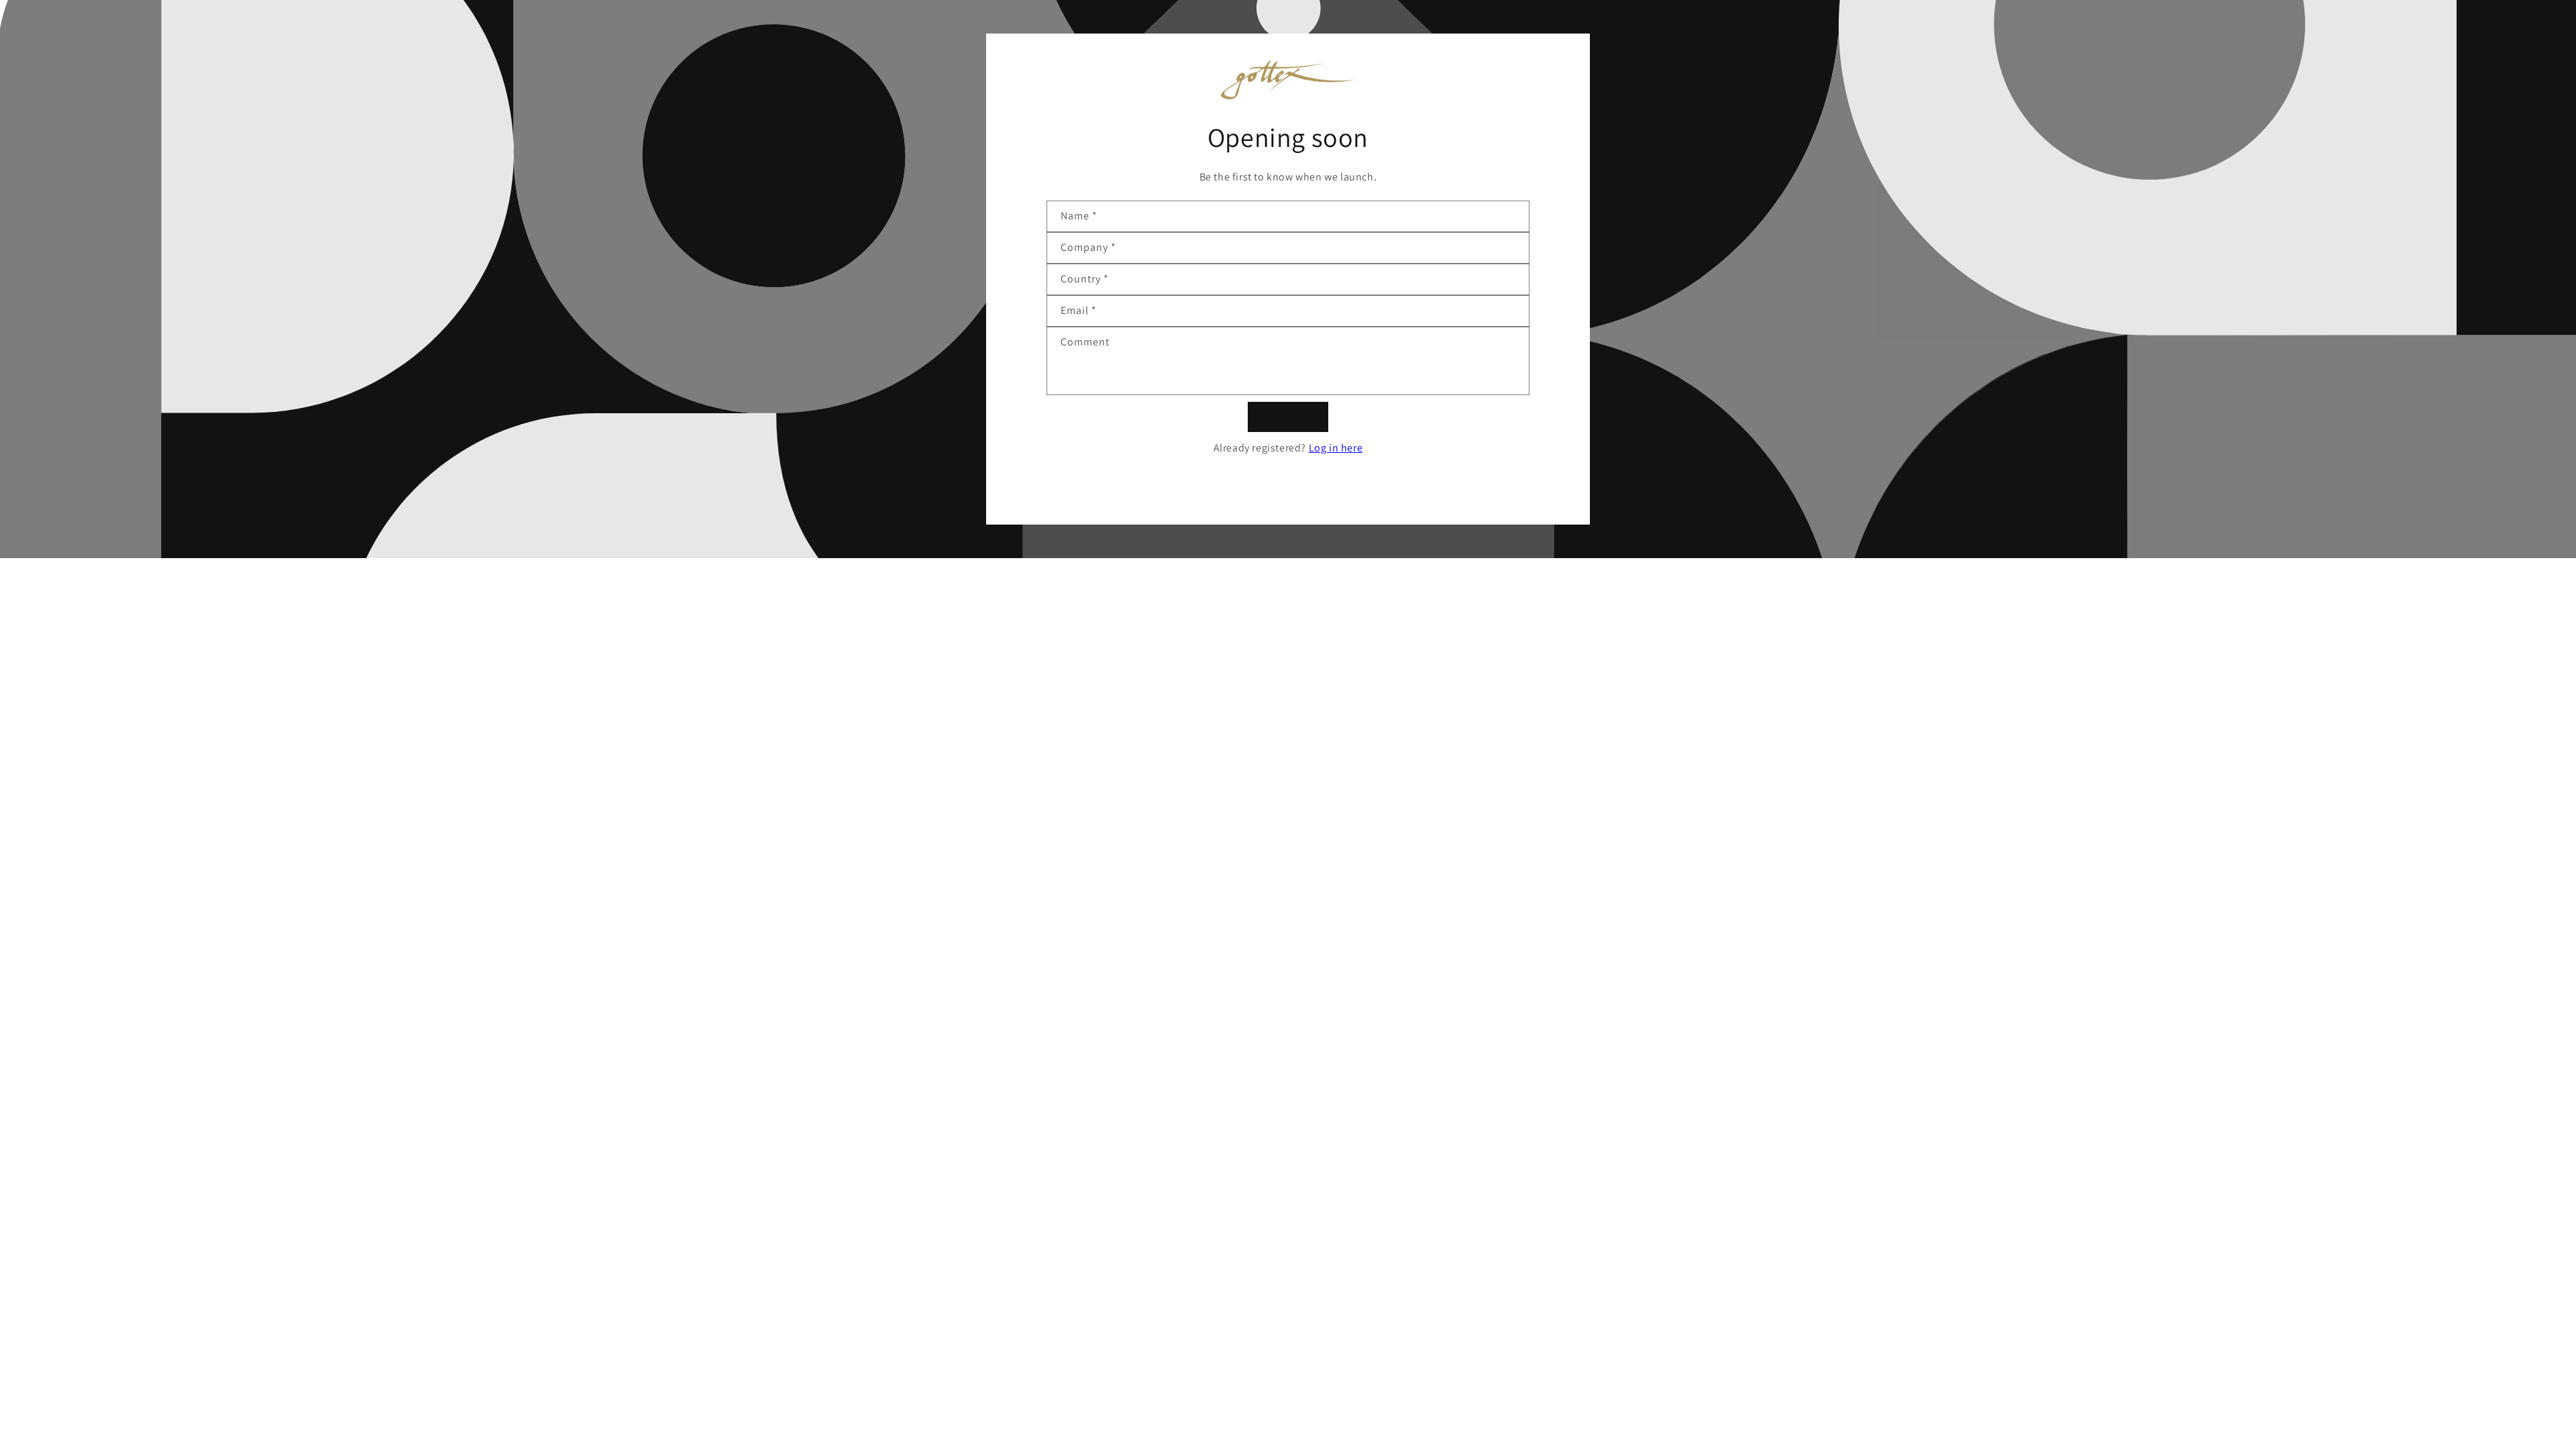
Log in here (1336, 448)
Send (1288, 416)
